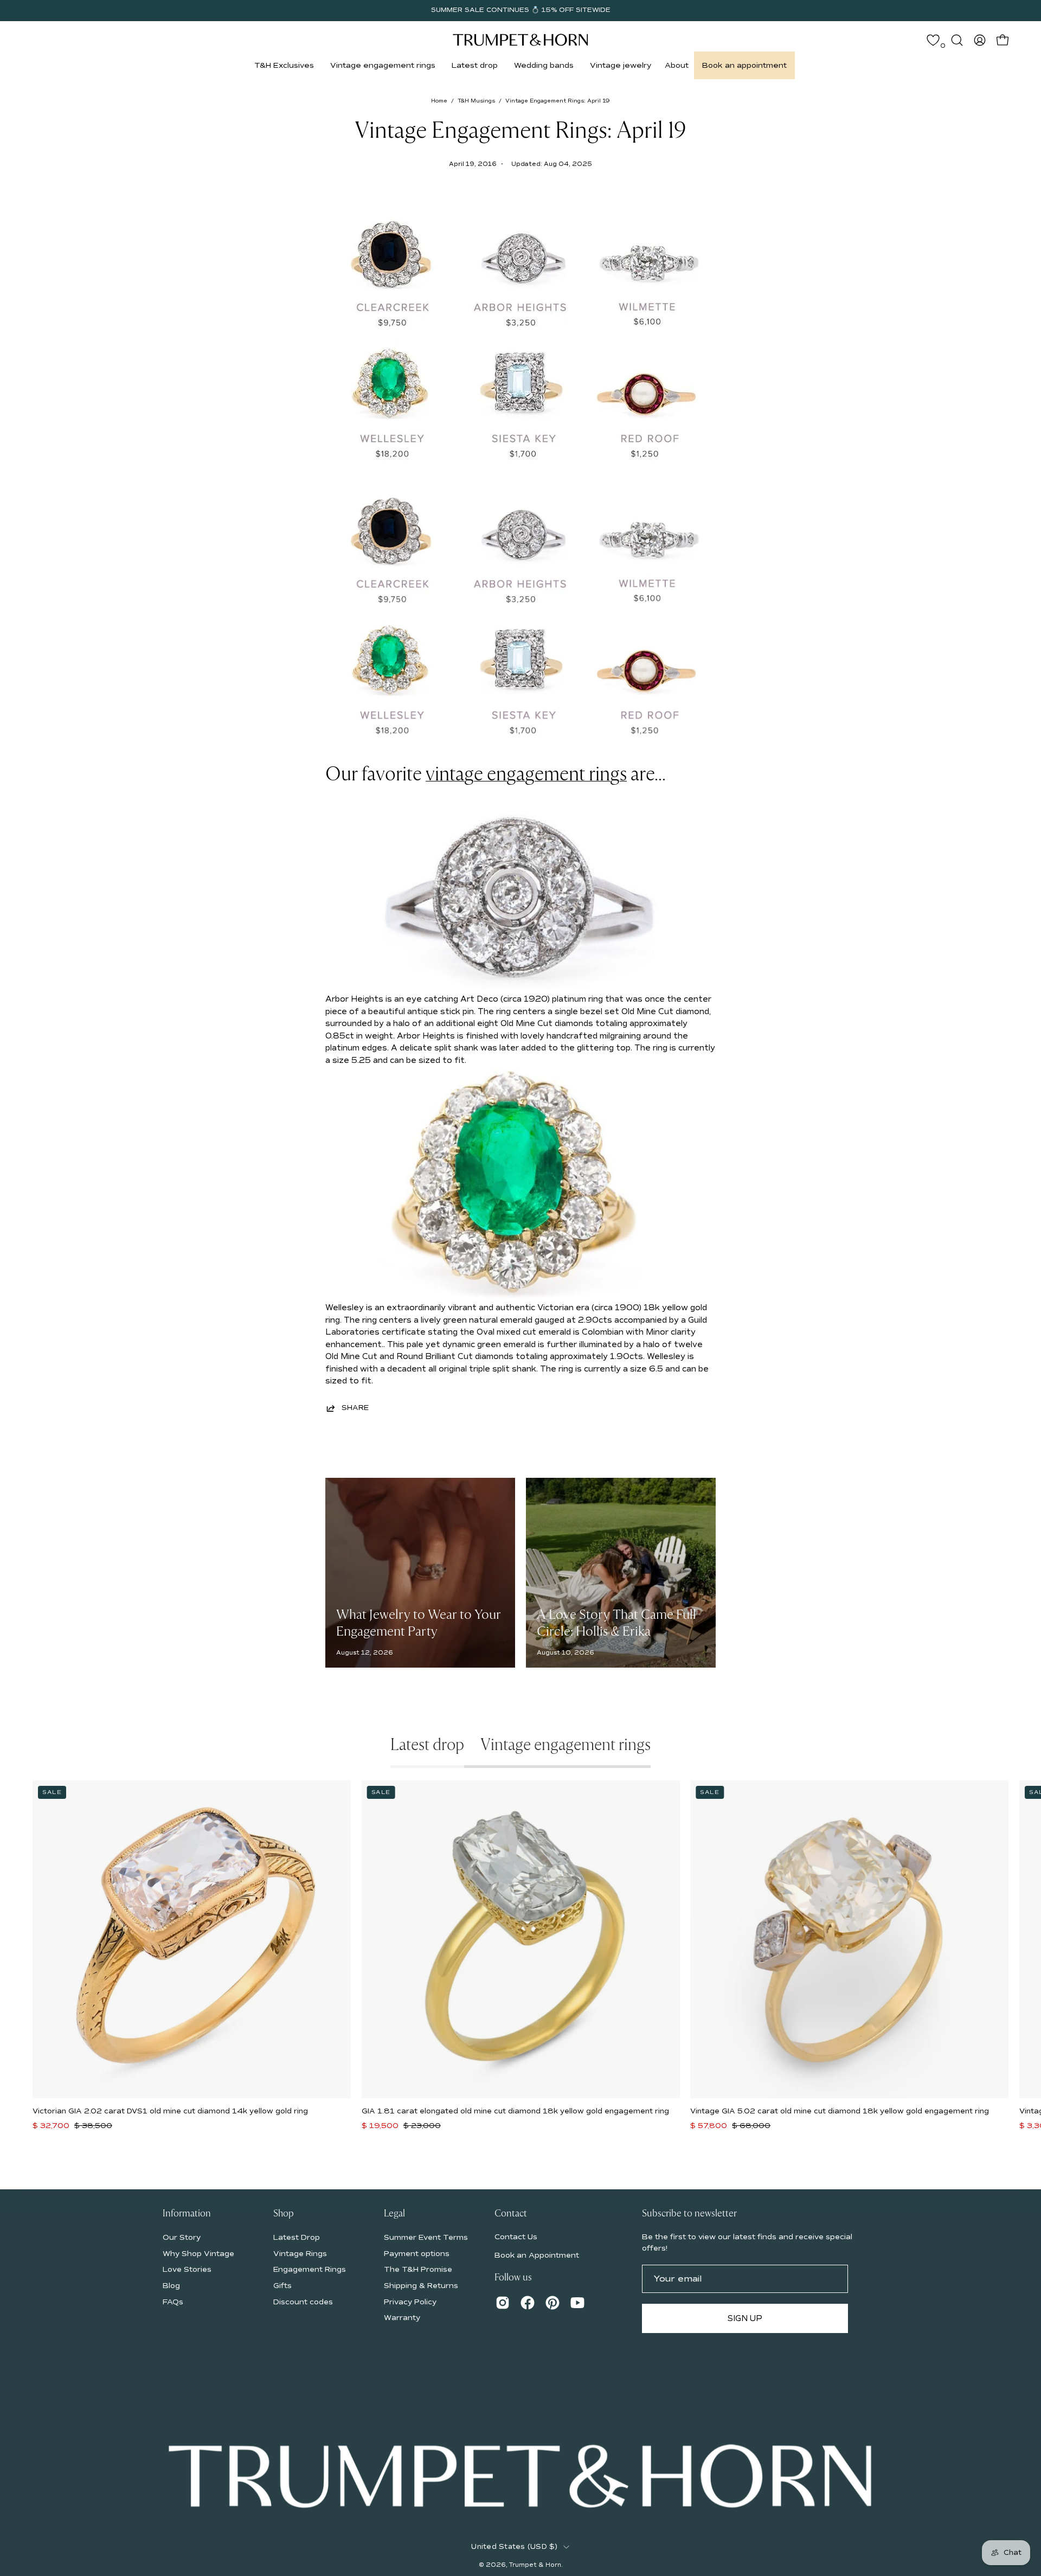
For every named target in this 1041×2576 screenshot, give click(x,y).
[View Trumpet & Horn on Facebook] (528, 2303)
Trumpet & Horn (535, 2565)
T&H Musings (476, 101)
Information (187, 2214)
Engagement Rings (310, 2269)
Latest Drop (297, 2237)
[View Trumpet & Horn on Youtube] (577, 2303)
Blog (171, 2286)
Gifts (282, 2286)
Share (355, 1408)
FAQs (173, 2301)
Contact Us (516, 2237)
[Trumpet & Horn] (520, 40)
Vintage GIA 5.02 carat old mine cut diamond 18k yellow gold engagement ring (840, 2111)
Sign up (745, 2318)
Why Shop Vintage (198, 2253)
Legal (394, 2214)
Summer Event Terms (426, 2237)
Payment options (417, 2253)
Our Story (182, 2237)
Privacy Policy (410, 2301)
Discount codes (303, 2301)
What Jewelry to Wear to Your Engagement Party (419, 1623)
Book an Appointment (537, 2255)
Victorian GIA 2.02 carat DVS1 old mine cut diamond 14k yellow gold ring (170, 2111)
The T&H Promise (418, 2269)
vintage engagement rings (526, 774)
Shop (284, 2214)
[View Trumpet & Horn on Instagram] (503, 2303)
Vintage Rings (300, 2253)
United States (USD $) (514, 2547)
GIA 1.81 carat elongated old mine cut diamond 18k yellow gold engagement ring (515, 2111)
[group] (520, 10)
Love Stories (187, 2269)
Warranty (402, 2318)
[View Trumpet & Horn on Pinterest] (552, 2303)
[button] (284, 65)
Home (439, 101)
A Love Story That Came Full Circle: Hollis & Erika (616, 1623)
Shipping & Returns (421, 2286)
